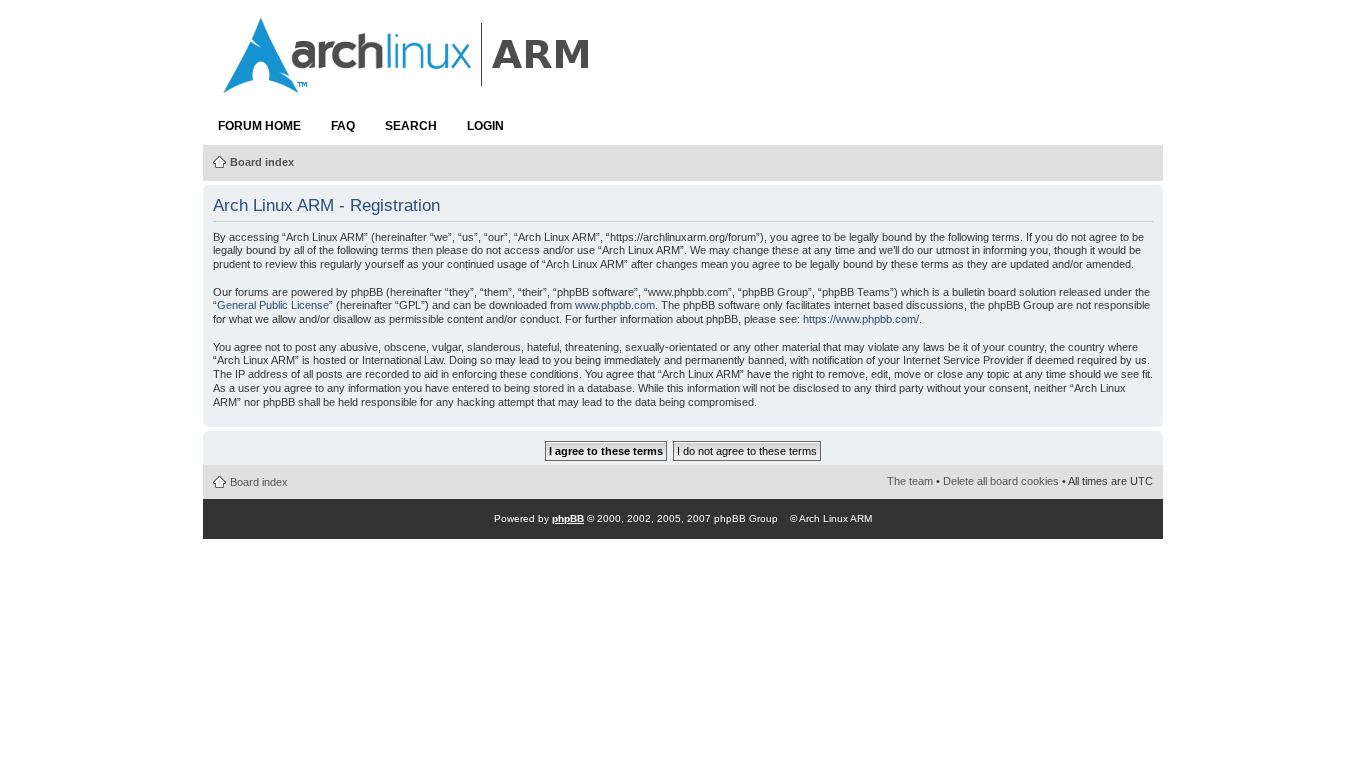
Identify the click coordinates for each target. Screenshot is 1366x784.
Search (411, 126)
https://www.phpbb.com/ (861, 319)
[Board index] (408, 83)
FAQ (343, 126)
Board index (262, 162)
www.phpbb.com (615, 305)
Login (485, 126)
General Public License (273, 305)
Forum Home (259, 126)
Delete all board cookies (1001, 481)
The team (910, 481)
